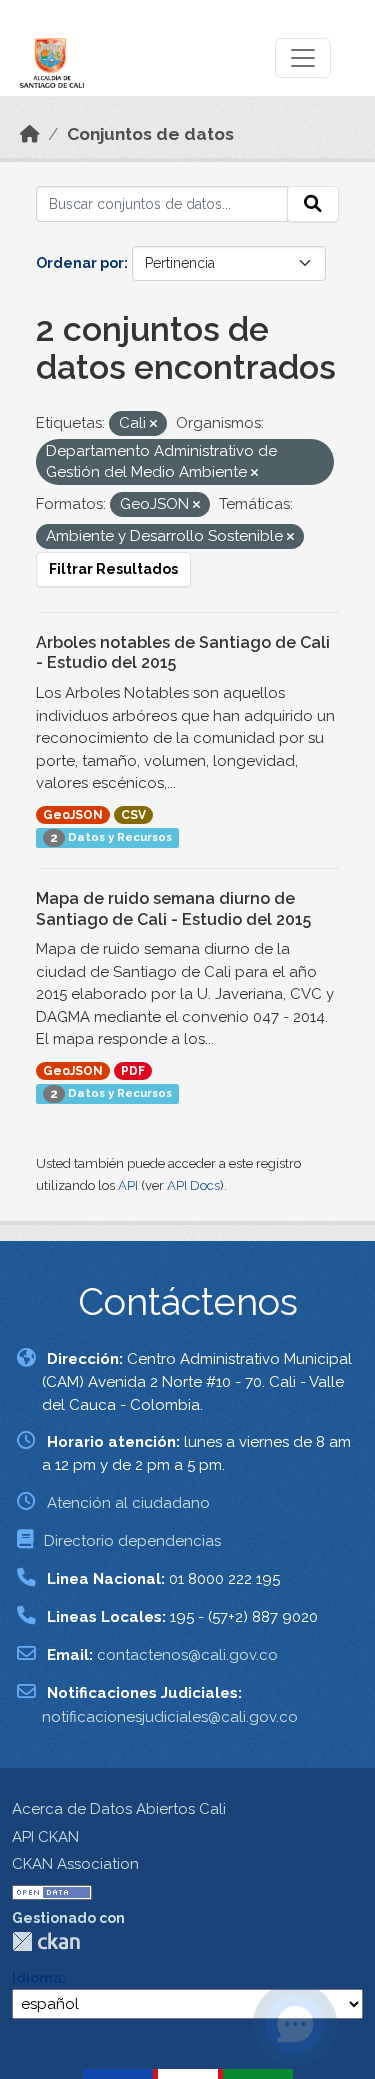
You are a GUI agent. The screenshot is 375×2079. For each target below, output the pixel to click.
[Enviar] (313, 204)
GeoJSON (73, 815)
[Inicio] (30, 134)
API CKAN (45, 1837)
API (128, 1185)
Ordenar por (80, 263)
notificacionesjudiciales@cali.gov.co (170, 1717)
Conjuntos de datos (150, 134)
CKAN (46, 1941)
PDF (133, 1071)
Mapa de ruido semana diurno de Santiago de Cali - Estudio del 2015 (173, 909)
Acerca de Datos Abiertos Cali (119, 1809)
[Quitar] (153, 424)
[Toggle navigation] (303, 58)
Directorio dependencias (132, 1541)
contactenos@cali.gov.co (187, 1655)
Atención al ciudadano (128, 1503)
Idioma (37, 1978)
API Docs (193, 1185)
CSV (133, 815)
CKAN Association (75, 1864)
